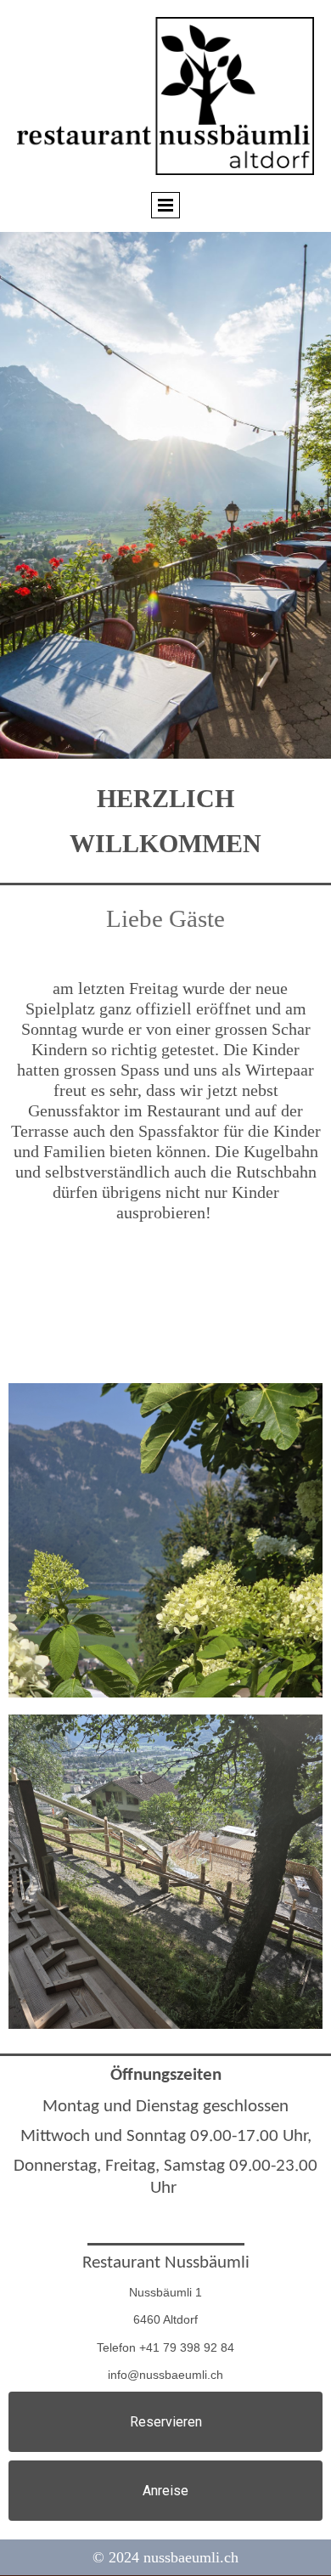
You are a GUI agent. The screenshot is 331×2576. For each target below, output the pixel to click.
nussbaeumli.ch (191, 2557)
